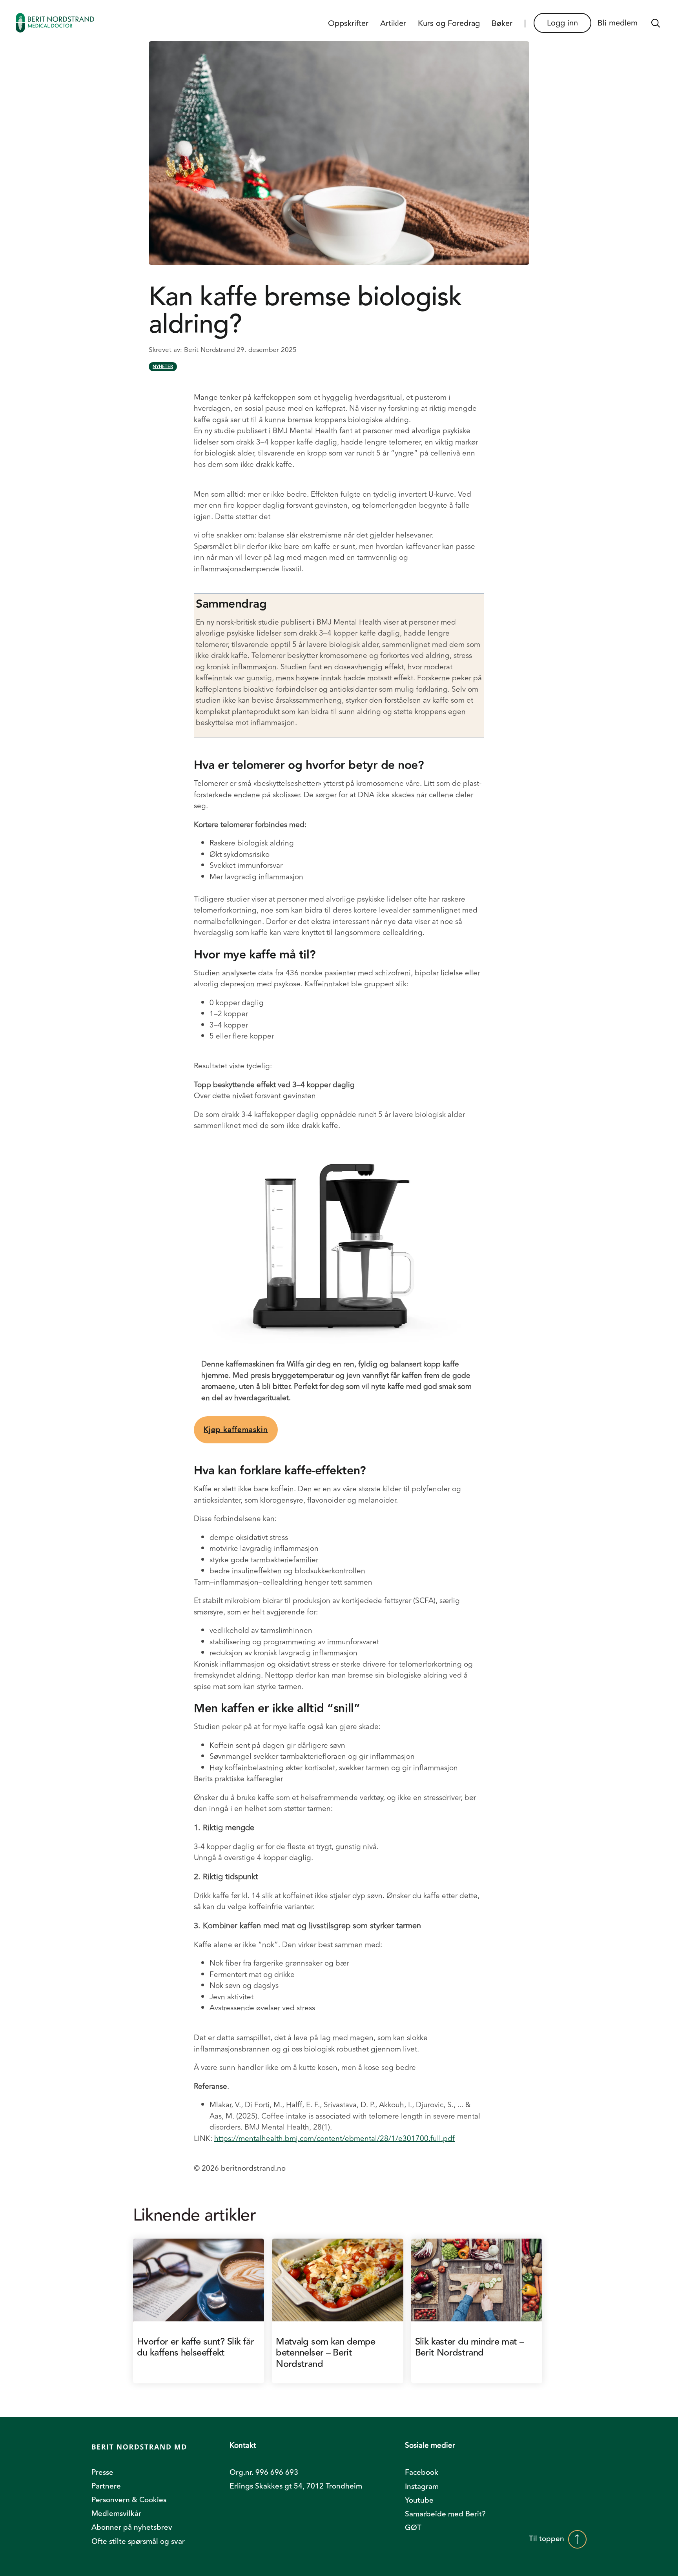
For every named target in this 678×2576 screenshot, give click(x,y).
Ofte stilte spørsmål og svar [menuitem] (138, 2541)
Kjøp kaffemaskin (236, 1430)
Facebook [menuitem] (422, 2472)
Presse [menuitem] (102, 2472)
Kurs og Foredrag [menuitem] (449, 23)
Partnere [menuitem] (106, 2486)
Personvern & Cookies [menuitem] (129, 2500)
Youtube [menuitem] (419, 2500)
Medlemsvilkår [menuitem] (116, 2514)
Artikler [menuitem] (393, 23)
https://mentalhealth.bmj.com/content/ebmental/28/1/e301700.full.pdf (334, 2139)
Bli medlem (618, 23)
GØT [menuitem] (413, 2528)
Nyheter (163, 367)
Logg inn (562, 23)
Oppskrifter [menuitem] (348, 23)
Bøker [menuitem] (502, 23)
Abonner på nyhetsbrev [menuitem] (132, 2527)
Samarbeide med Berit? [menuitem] (445, 2514)
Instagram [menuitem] (422, 2487)
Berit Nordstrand (210, 350)
